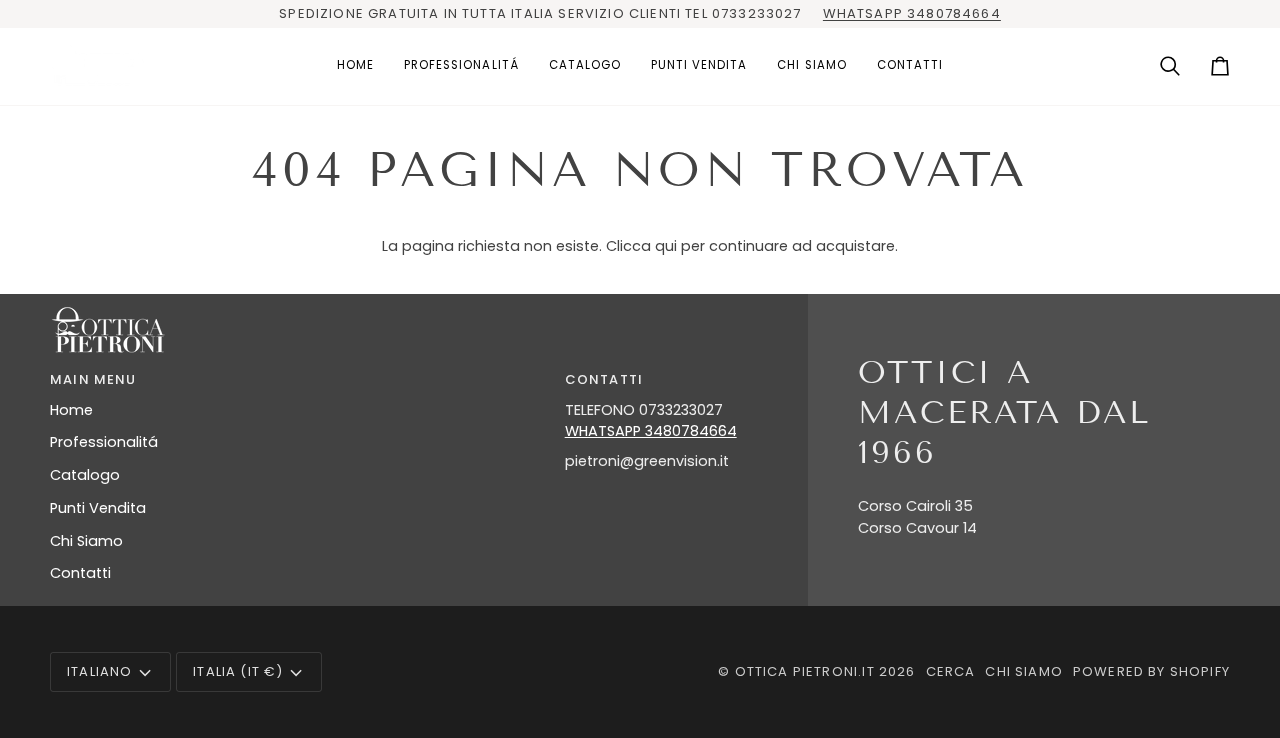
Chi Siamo (86, 541)
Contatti (80, 573)
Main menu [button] (93, 379)
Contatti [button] (604, 379)
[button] (461, 66)
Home (71, 410)
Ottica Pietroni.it (805, 671)
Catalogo (85, 475)
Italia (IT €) (238, 671)
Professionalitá (104, 442)
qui (666, 246)
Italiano (99, 671)
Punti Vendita (98, 508)
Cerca (951, 671)
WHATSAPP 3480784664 (912, 13)
